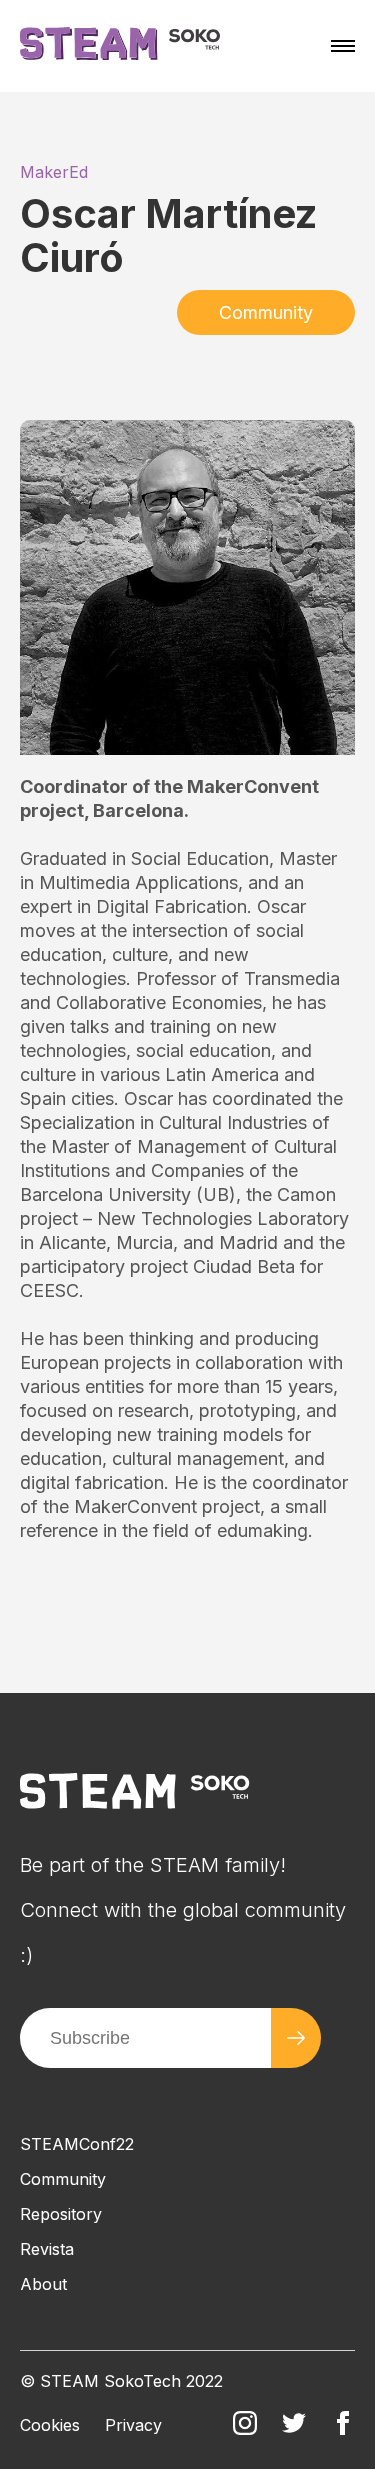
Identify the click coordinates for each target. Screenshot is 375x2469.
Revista (47, 2249)
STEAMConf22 (77, 2144)
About (43, 2284)
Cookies (50, 2425)
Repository (61, 2214)
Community (266, 312)
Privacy (133, 2425)
